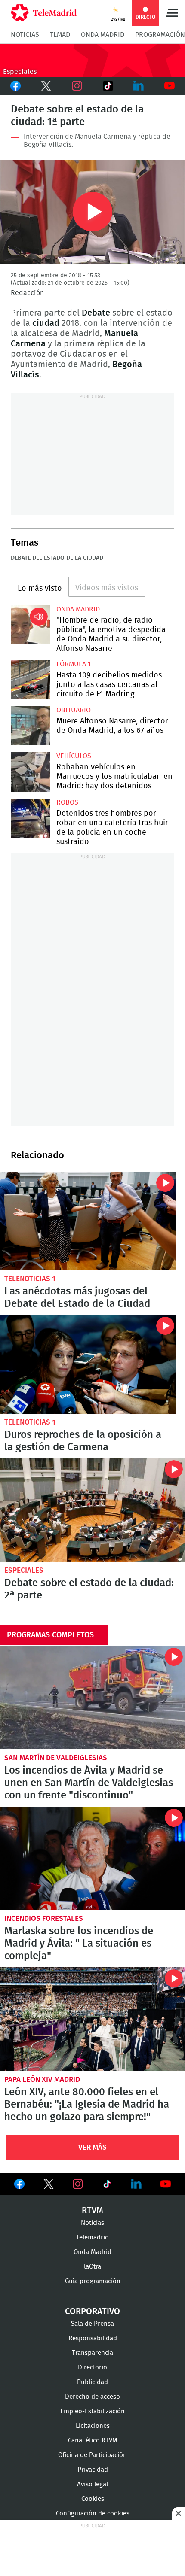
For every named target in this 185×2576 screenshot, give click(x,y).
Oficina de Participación (92, 2455)
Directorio (92, 2368)
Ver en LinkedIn (136, 2184)
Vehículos (74, 756)
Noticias (25, 35)
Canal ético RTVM (93, 2441)
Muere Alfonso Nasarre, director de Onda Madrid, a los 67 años (30, 726)
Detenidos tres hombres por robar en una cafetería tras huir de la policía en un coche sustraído (30, 818)
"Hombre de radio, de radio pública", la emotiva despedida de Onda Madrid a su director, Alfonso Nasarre (30, 625)
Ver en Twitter (49, 2186)
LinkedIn (139, 86)
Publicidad (92, 2382)
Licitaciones (93, 2426)
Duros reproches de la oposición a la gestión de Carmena (88, 1364)
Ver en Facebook (19, 2186)
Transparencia (92, 2353)
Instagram (77, 86)
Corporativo (92, 2312)
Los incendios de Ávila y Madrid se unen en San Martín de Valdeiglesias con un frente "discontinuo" (92, 1698)
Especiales (24, 1570)
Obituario (74, 710)
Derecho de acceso (92, 2397)
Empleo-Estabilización (92, 2411)
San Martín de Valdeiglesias (56, 1758)
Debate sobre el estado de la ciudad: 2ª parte (92, 1510)
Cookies (93, 2499)
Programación (160, 35)
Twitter (46, 86)
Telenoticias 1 (30, 1279)
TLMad (60, 35)
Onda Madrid (103, 35)
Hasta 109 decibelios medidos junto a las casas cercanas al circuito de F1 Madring (30, 680)
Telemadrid (92, 2237)
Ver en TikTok (107, 2186)
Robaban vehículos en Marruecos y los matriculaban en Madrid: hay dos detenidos (30, 772)
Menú (172, 13)
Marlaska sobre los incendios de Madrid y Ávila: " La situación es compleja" (92, 1859)
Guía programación (93, 2281)
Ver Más (92, 2147)
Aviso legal (92, 2484)
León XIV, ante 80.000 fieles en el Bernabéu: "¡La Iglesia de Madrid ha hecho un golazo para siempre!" (92, 2019)
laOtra (92, 2267)
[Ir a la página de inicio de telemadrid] (44, 13)
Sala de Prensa (92, 2324)
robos (67, 802)
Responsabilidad (93, 2338)
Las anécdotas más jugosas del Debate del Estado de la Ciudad (88, 1221)
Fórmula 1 (74, 664)
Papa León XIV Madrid (42, 2079)
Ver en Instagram (78, 2184)
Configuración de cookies (93, 2514)
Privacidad (93, 2470)
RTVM (92, 2211)
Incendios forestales (44, 1918)
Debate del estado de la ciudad (57, 558)
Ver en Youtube (166, 2184)
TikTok (107, 86)
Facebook (15, 86)
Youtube (170, 86)
